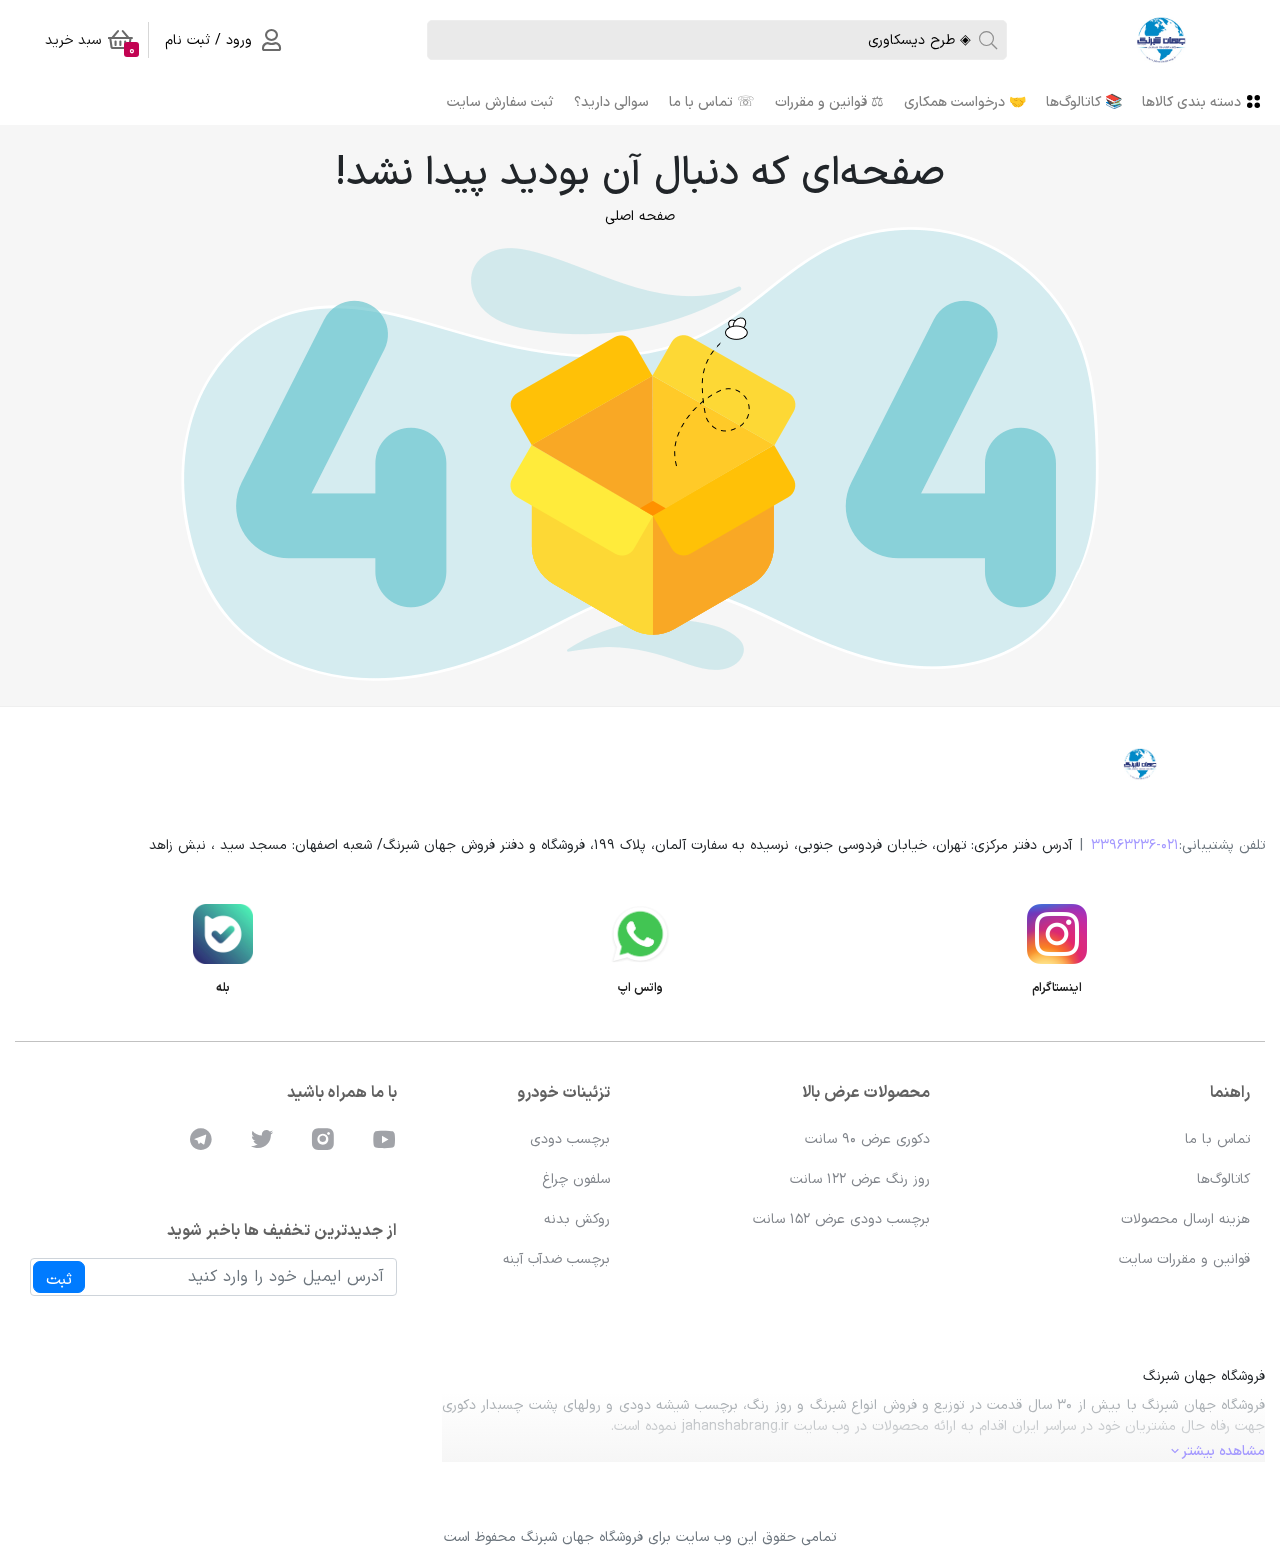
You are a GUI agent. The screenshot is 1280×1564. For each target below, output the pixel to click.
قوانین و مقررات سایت (1184, 1259)
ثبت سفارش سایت (500, 102)
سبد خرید (90, 44)
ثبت (59, 1280)
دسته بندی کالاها (1191, 102)
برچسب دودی (570, 1139)
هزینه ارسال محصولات (1185, 1219)
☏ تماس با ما (712, 102)
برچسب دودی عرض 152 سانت (841, 1219)
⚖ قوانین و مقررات (829, 102)
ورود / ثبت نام (208, 40)
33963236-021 (1135, 845)
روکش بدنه (577, 1219)
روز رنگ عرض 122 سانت (860, 1179)
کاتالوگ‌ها (1223, 1179)
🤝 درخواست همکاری (965, 102)
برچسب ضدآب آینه (556, 1259)
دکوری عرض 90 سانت (867, 1139)
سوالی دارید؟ (611, 102)
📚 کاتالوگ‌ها (1084, 102)
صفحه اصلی (640, 216)
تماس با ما (1217, 1139)
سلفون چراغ (576, 1179)
